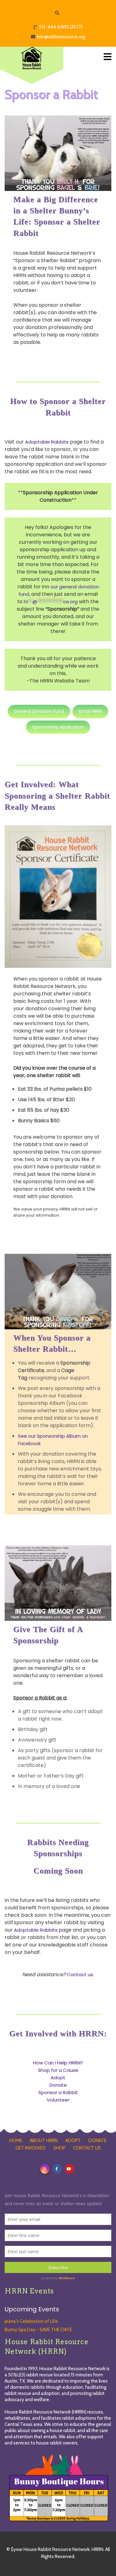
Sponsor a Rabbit (58, 2092)
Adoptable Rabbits (47, 442)
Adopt (58, 2078)
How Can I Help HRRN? (58, 2063)
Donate (58, 2085)
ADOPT (73, 2141)
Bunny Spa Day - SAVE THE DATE (38, 2330)
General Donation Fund (39, 711)
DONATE (98, 2141)
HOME (16, 2141)
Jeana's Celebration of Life (31, 2321)
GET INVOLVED (31, 2148)
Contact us (80, 1974)
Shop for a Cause (58, 2070)
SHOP (59, 2148)
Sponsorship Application (58, 727)
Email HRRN (90, 711)
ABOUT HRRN (44, 2141)
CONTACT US (87, 2148)
